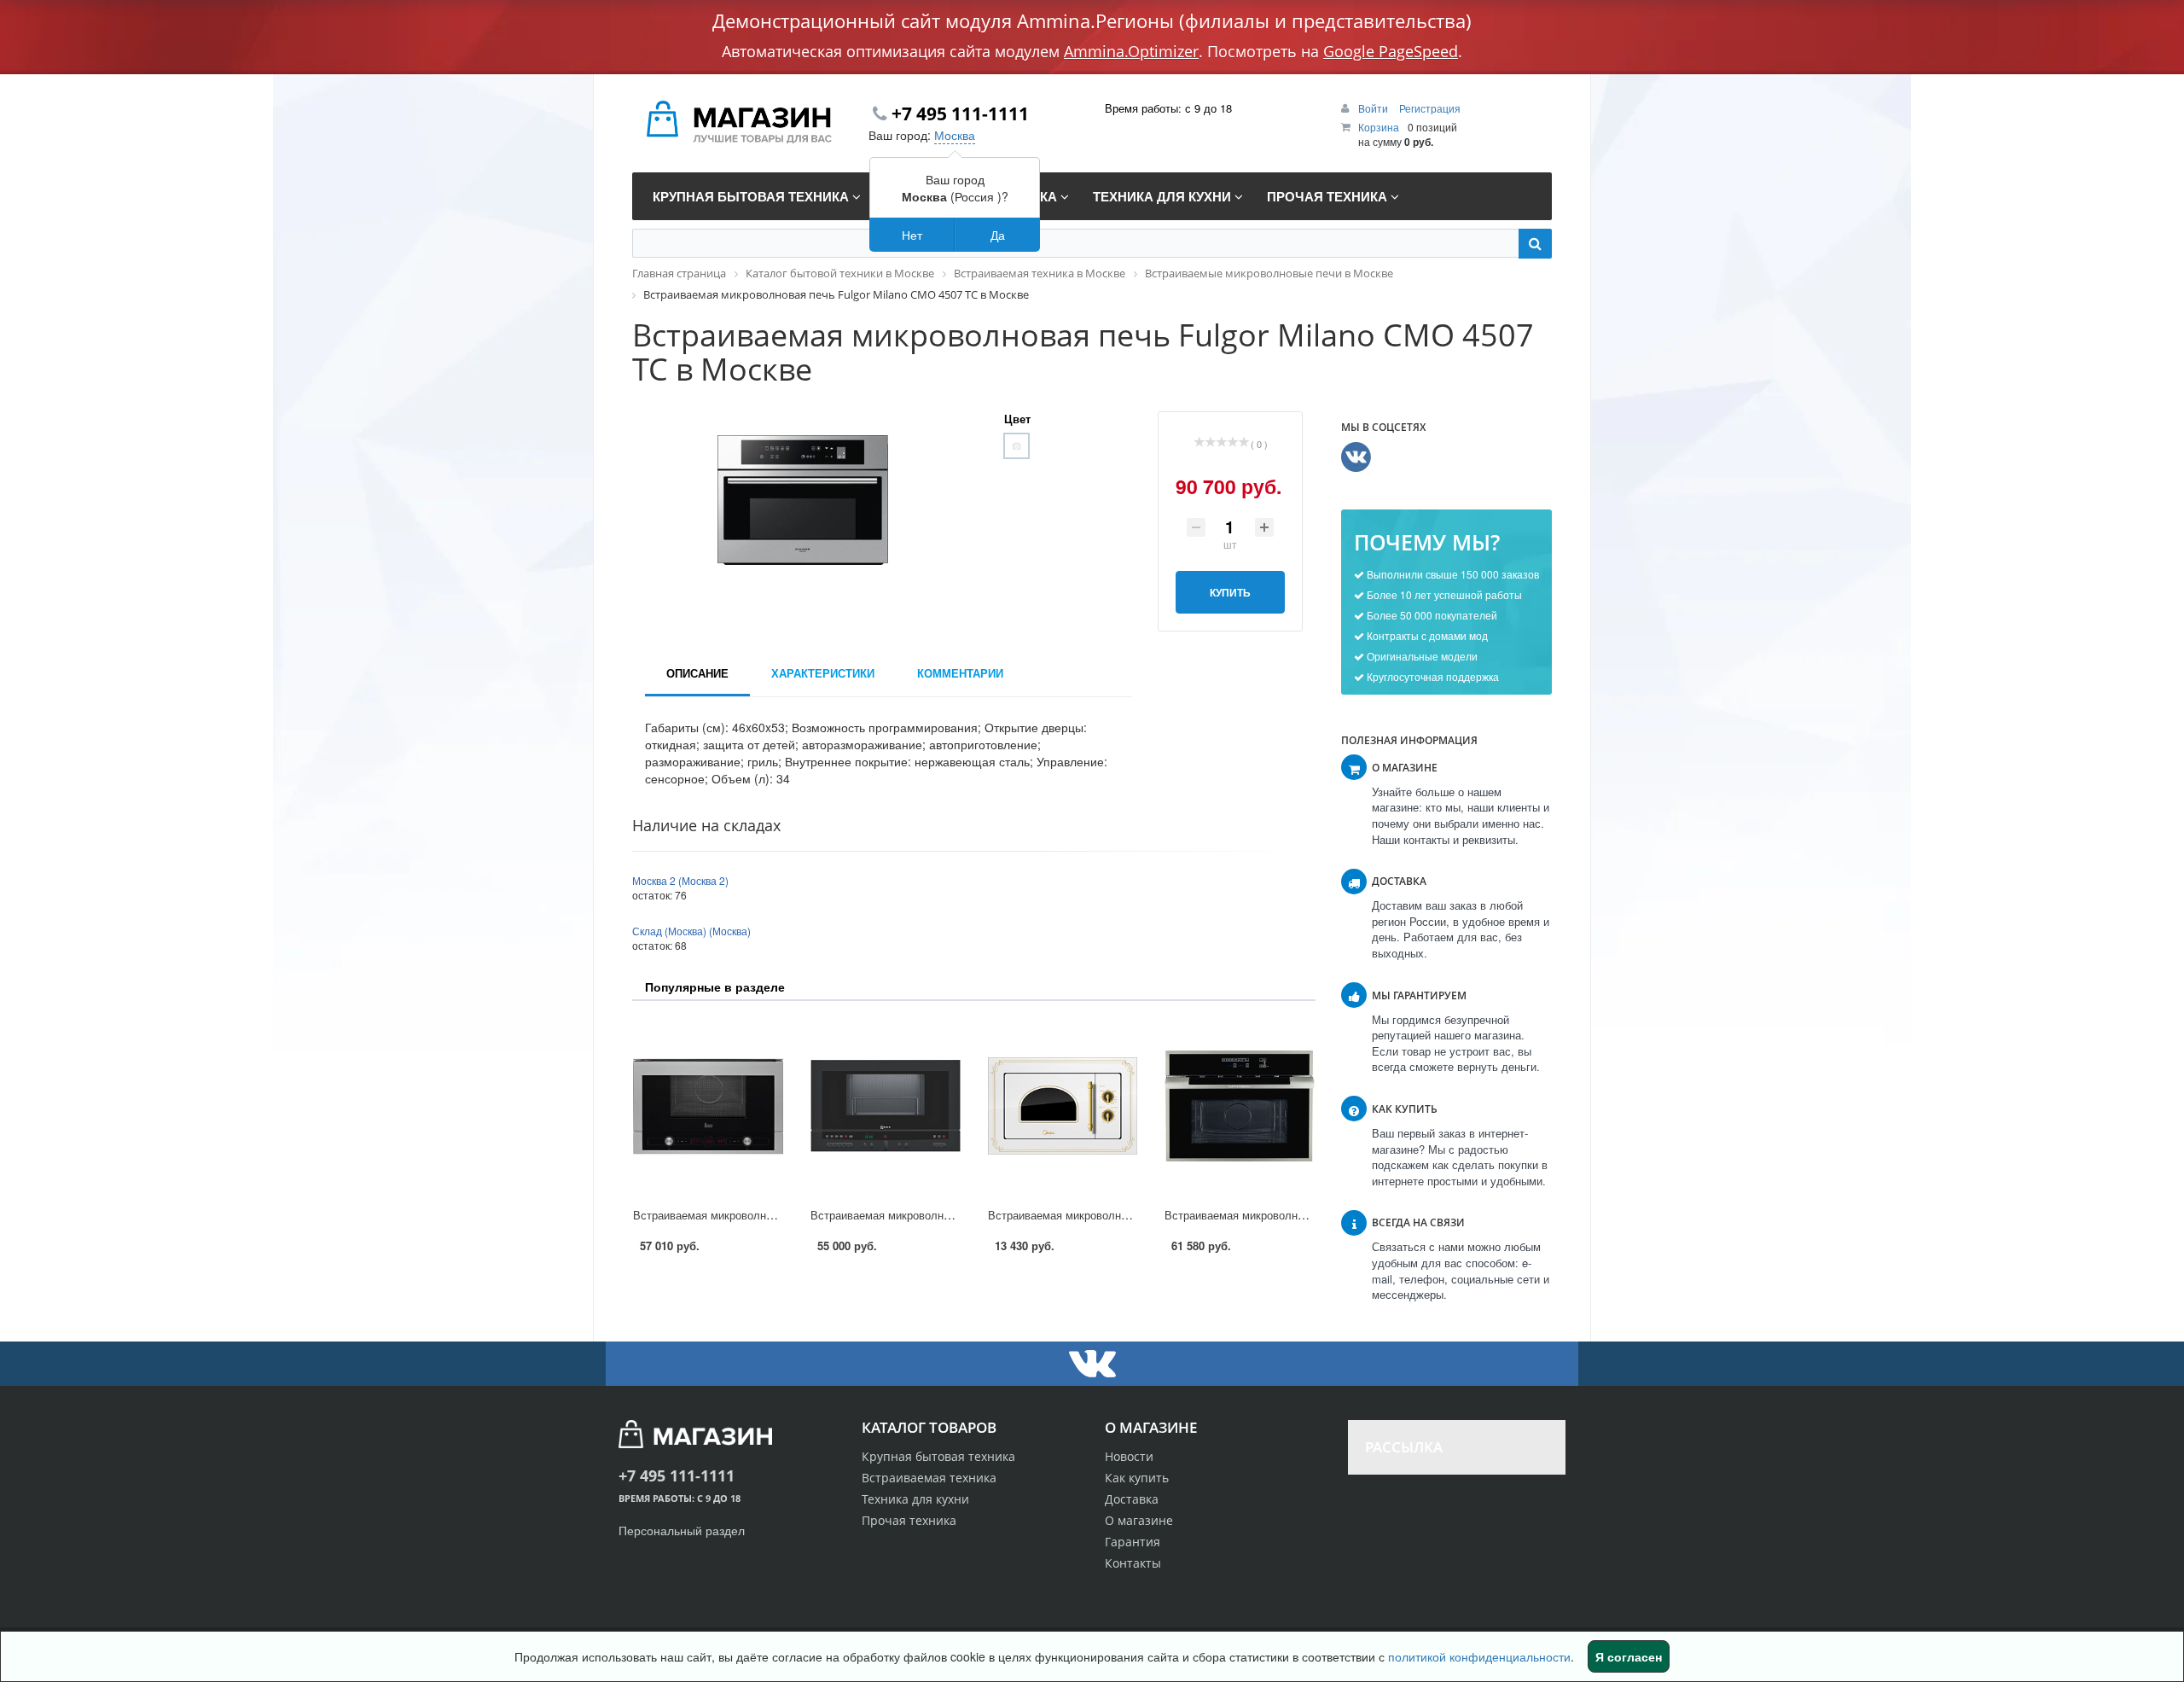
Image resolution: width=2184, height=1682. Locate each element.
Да (998, 235)
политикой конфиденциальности (1479, 1656)
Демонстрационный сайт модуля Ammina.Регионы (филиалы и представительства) (1092, 20)
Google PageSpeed (1391, 51)
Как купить (1137, 1478)
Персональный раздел (682, 1530)
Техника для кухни (915, 1499)
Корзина (1379, 127)
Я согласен (1629, 1656)
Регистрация (1430, 108)
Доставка (1132, 1499)
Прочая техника (909, 1520)
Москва (955, 135)
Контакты (1133, 1563)
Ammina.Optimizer (1131, 51)
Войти (1374, 108)
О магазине (1139, 1520)
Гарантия (1133, 1542)
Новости (1129, 1456)
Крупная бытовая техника (938, 1456)
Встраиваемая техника (929, 1478)
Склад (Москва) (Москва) (691, 931)
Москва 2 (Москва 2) (680, 880)
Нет (912, 235)
